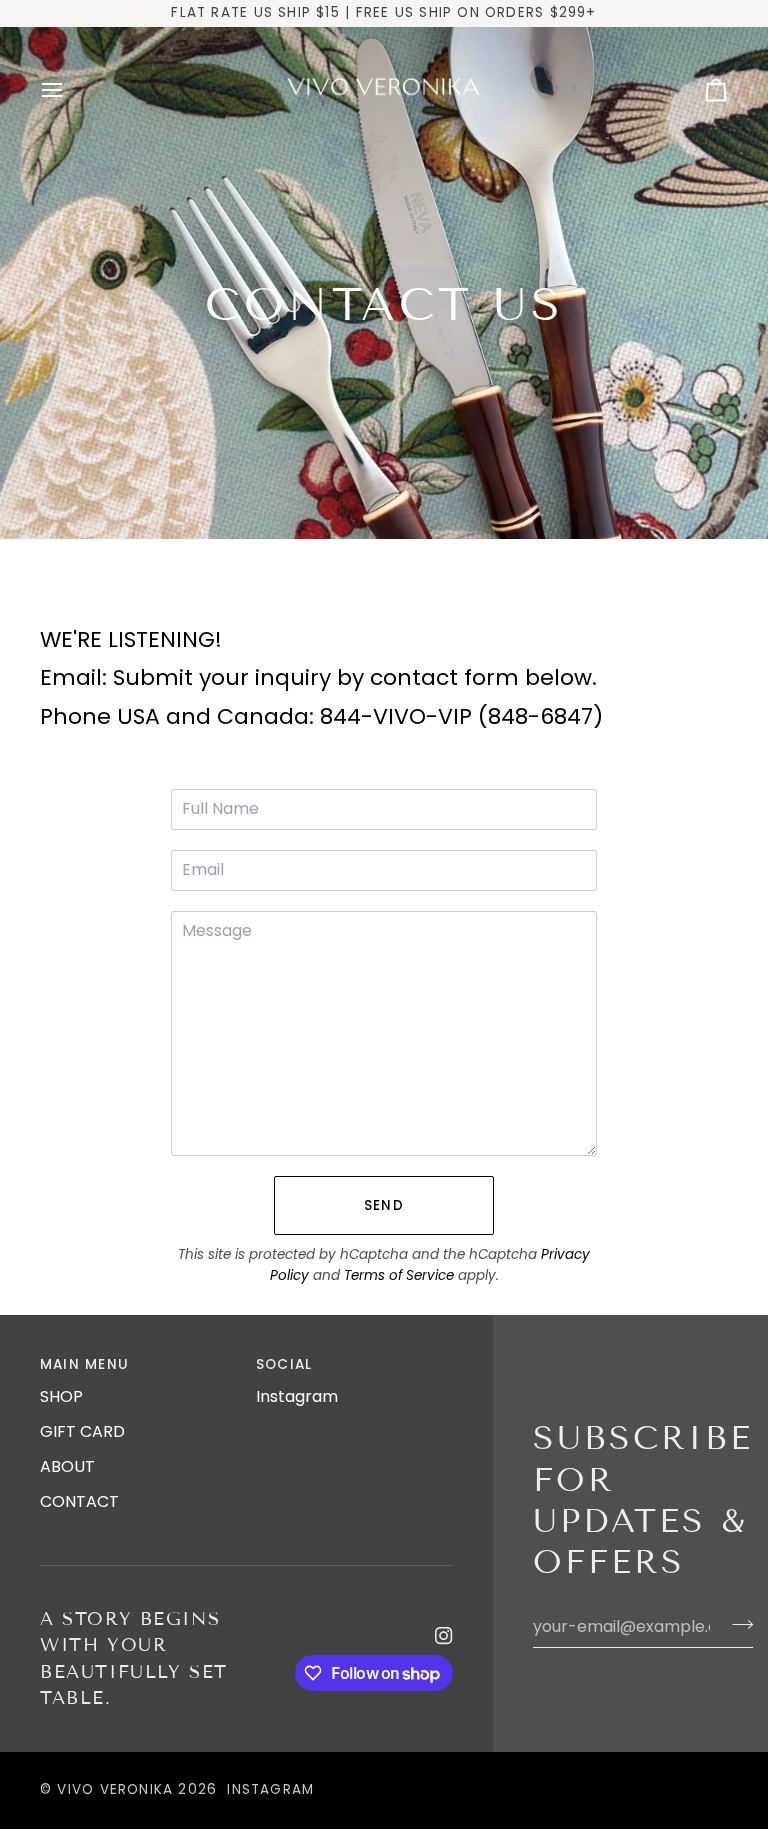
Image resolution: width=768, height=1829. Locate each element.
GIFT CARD (82, 1431)
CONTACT (79, 1501)
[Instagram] (444, 1636)
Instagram (297, 1396)
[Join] (736, 1624)
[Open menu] (70, 91)
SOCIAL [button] (284, 1364)
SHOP (61, 1396)
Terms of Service (399, 1275)
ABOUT (67, 1466)
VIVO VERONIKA (115, 1789)
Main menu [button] (84, 1364)
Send (384, 1205)
